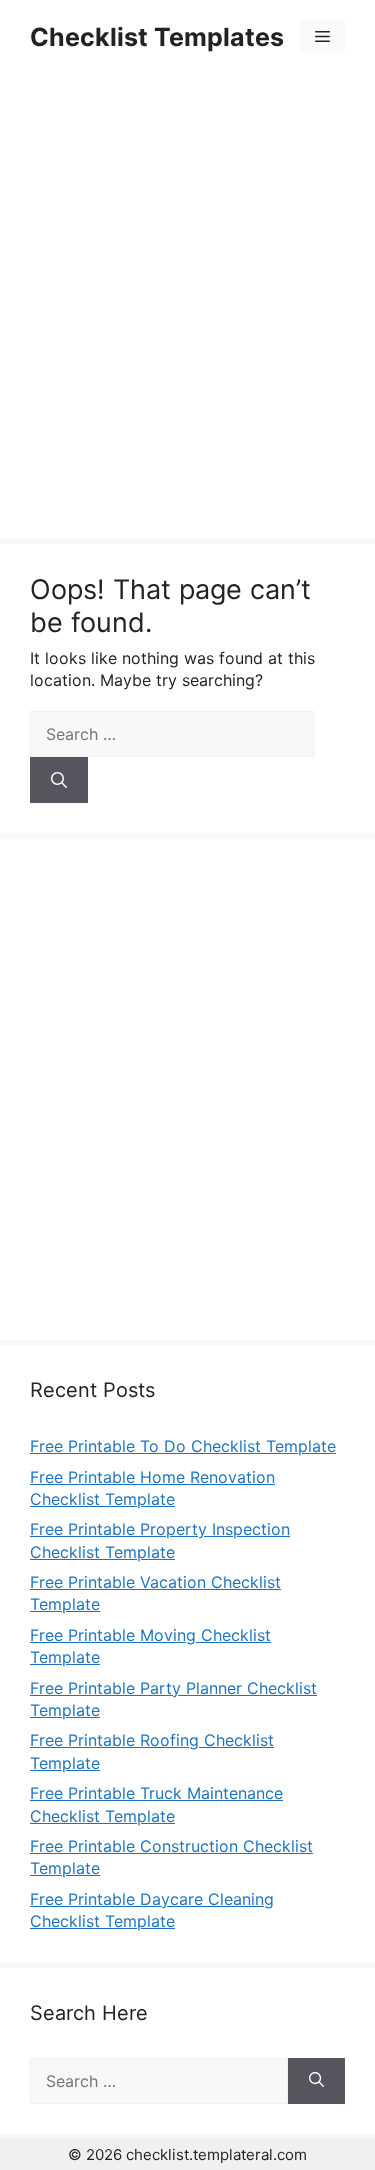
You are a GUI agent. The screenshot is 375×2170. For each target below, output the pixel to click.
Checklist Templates (157, 37)
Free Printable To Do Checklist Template (183, 1446)
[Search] (59, 780)
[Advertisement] (187, 309)
